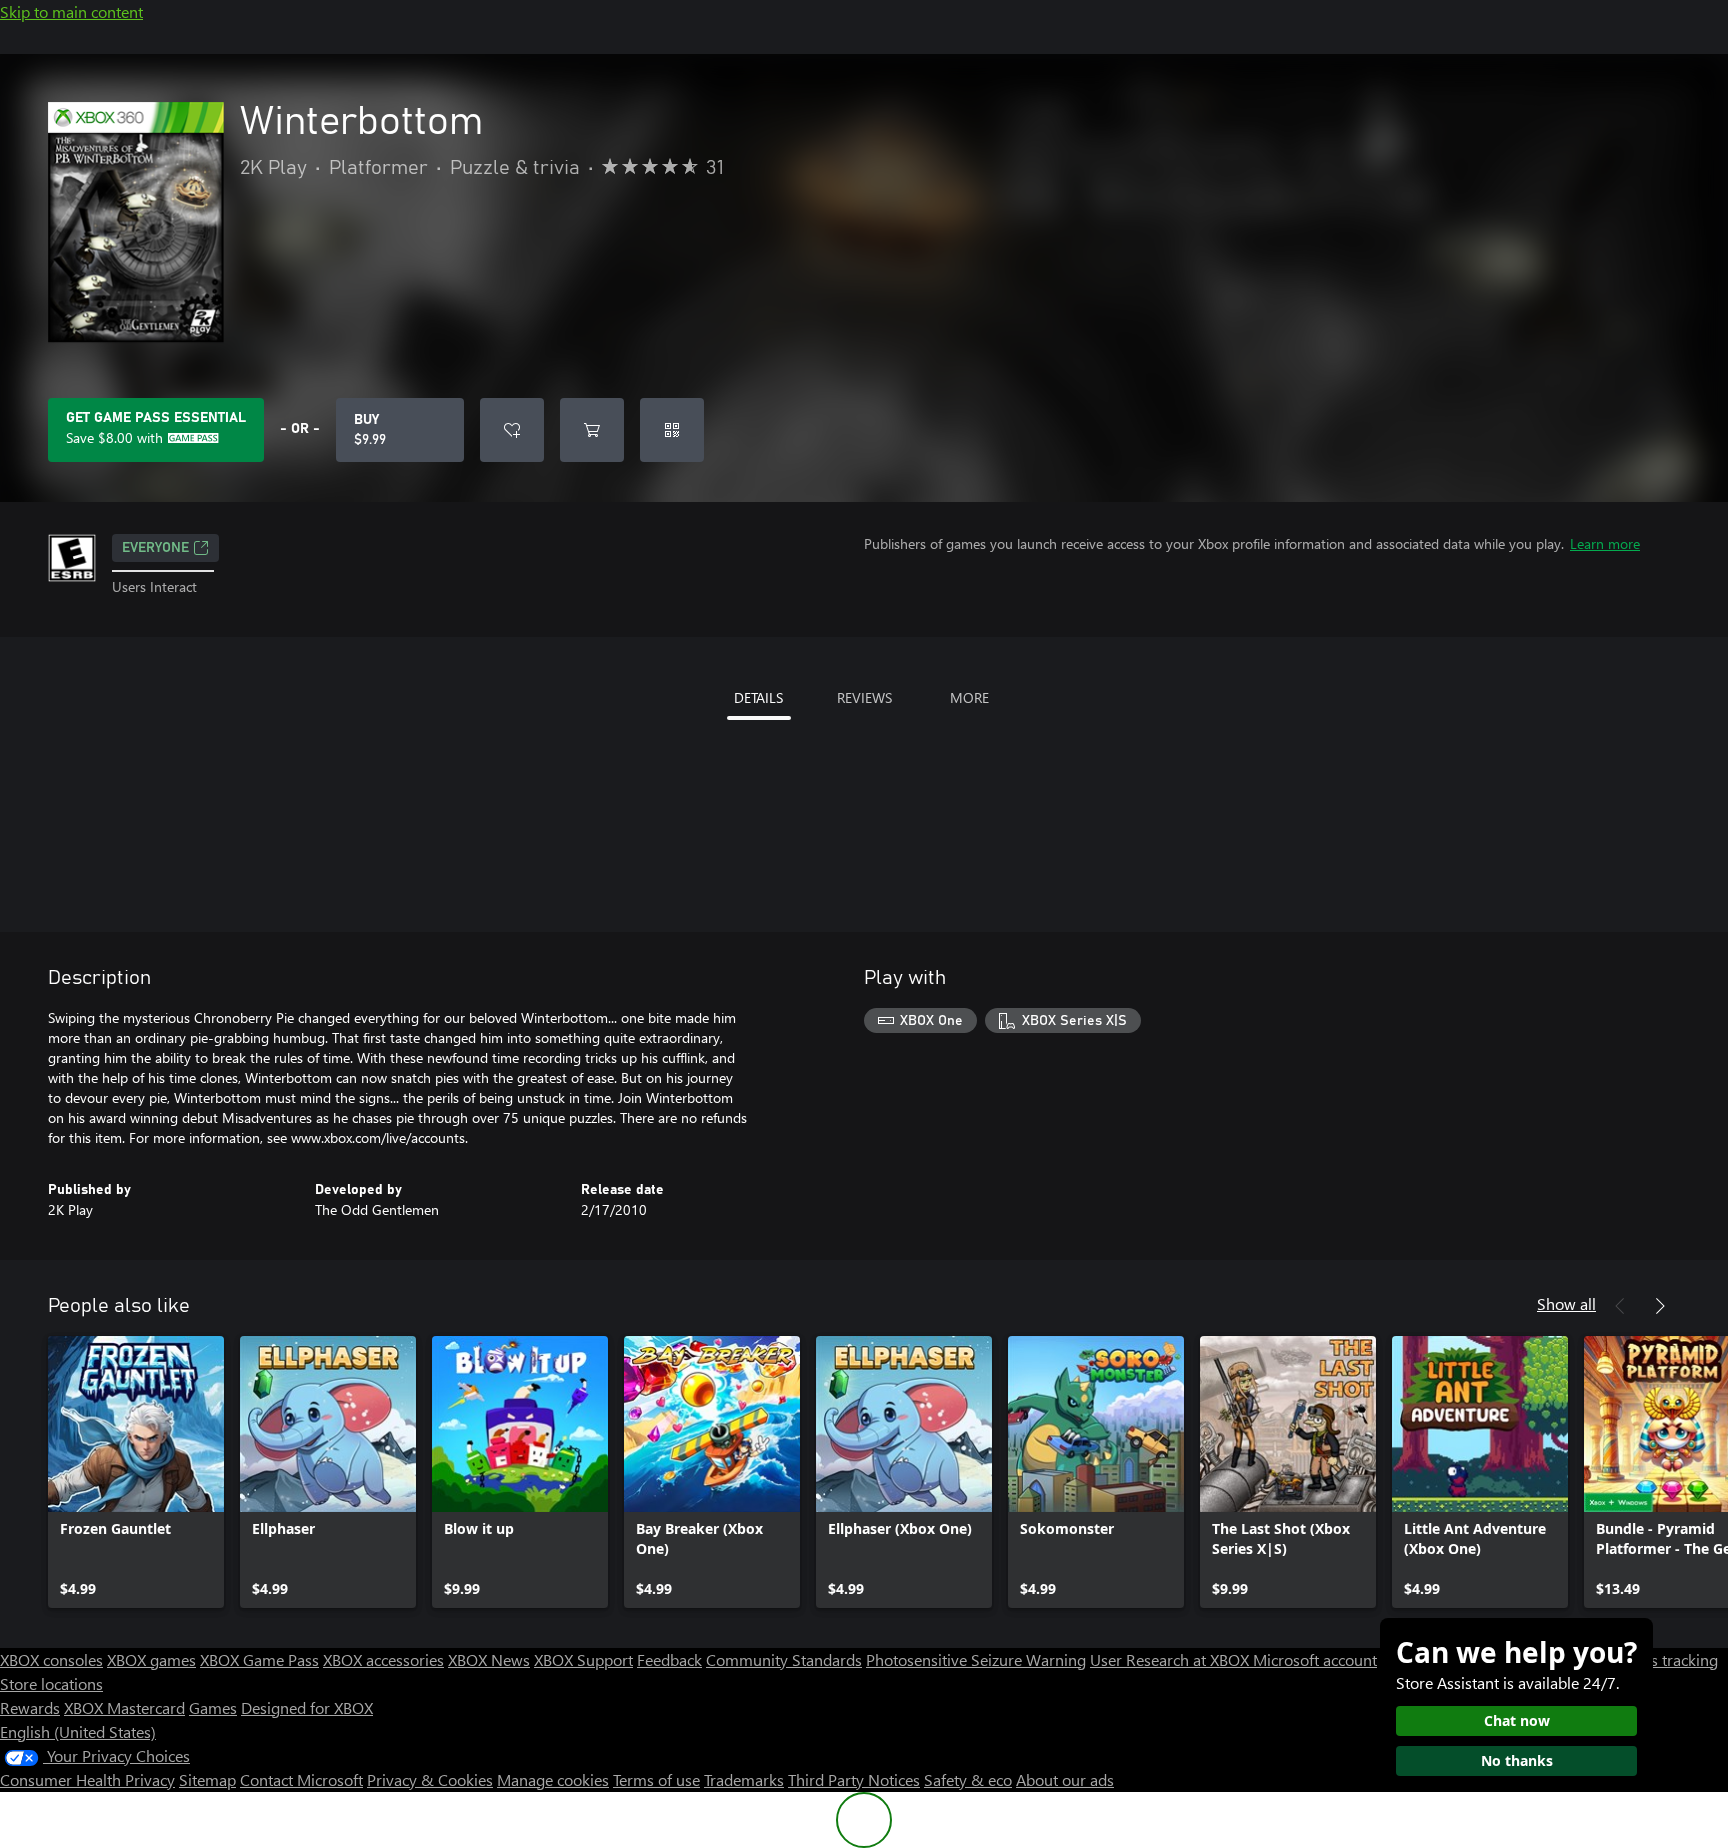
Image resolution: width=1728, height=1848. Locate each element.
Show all (1566, 1303)
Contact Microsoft (301, 1779)
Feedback (669, 1659)
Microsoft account (1315, 1659)
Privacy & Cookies (430, 1779)
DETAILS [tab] (758, 697)
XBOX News (489, 1659)
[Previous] (1620, 1306)
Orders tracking (1664, 1659)
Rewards (30, 1707)
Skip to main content (71, 11)
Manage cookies (553, 1779)
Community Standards (784, 1659)
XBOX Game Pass (259, 1659)
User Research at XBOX (1171, 1659)
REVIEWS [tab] (864, 697)
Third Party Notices (854, 1779)
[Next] (1660, 1306)
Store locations (51, 1683)
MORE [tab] (969, 697)
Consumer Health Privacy (87, 1779)
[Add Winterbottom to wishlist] (512, 430)
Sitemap (207, 1779)
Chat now (1517, 1720)
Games (213, 1707)
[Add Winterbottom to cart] (592, 430)
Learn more (1605, 543)
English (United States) (78, 1731)
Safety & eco (968, 1779)
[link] (136, 1472)
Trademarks (744, 1779)
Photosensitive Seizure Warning (976, 1659)
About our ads (1065, 1779)
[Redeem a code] (672, 430)
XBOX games (151, 1659)
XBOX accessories (383, 1659)
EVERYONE (155, 548)
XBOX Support (583, 1659)
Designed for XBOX (307, 1707)
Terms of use (656, 1779)
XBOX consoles (51, 1659)
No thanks (1517, 1760)
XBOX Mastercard (124, 1707)
